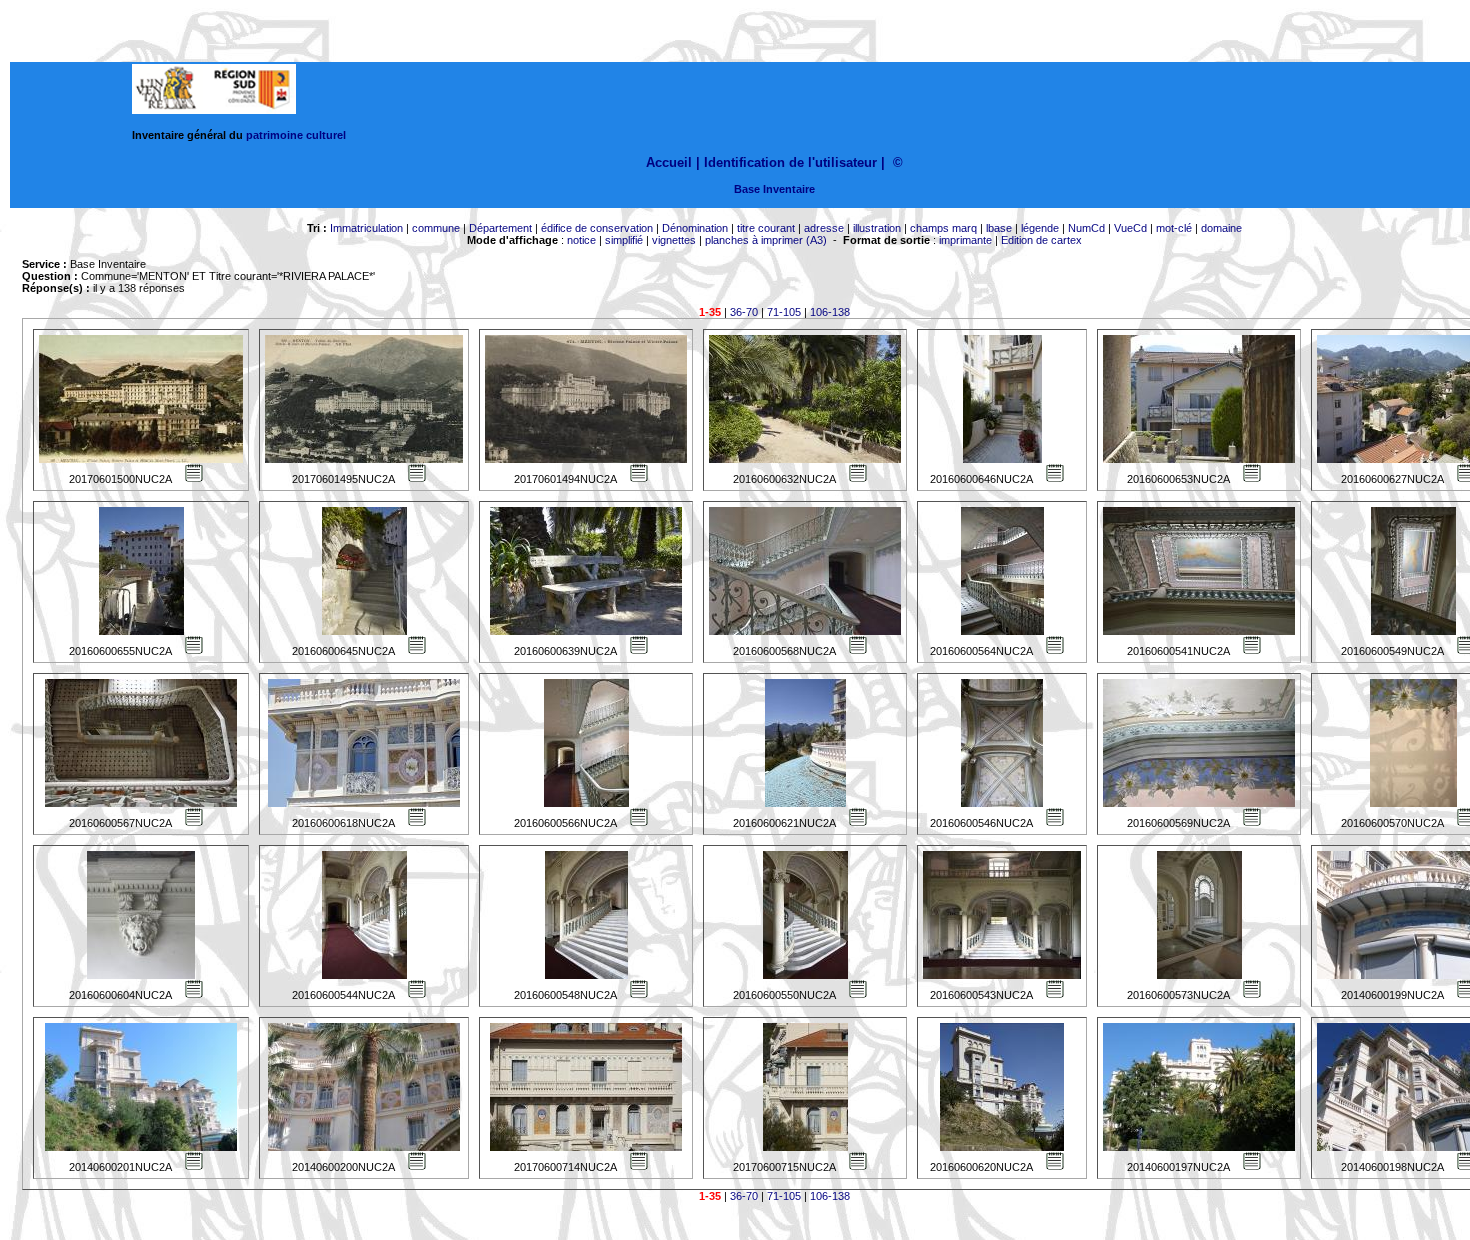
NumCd (1086, 228)
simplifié (624, 240)
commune (436, 228)
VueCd (1130, 228)
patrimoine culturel (296, 135)
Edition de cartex (1041, 240)
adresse (824, 228)
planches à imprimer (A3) (766, 240)
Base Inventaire (774, 189)
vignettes (674, 240)
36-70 (744, 312)
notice (581, 240)
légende (1040, 228)
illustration (877, 228)
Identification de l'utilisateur (790, 162)
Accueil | (673, 162)
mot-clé (1174, 228)
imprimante (965, 240)
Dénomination (695, 228)
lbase (999, 228)
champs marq (943, 228)
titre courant (766, 228)
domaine (1221, 228)
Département (500, 228)
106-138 (830, 312)
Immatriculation (366, 228)
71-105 (784, 312)
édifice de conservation (597, 228)
